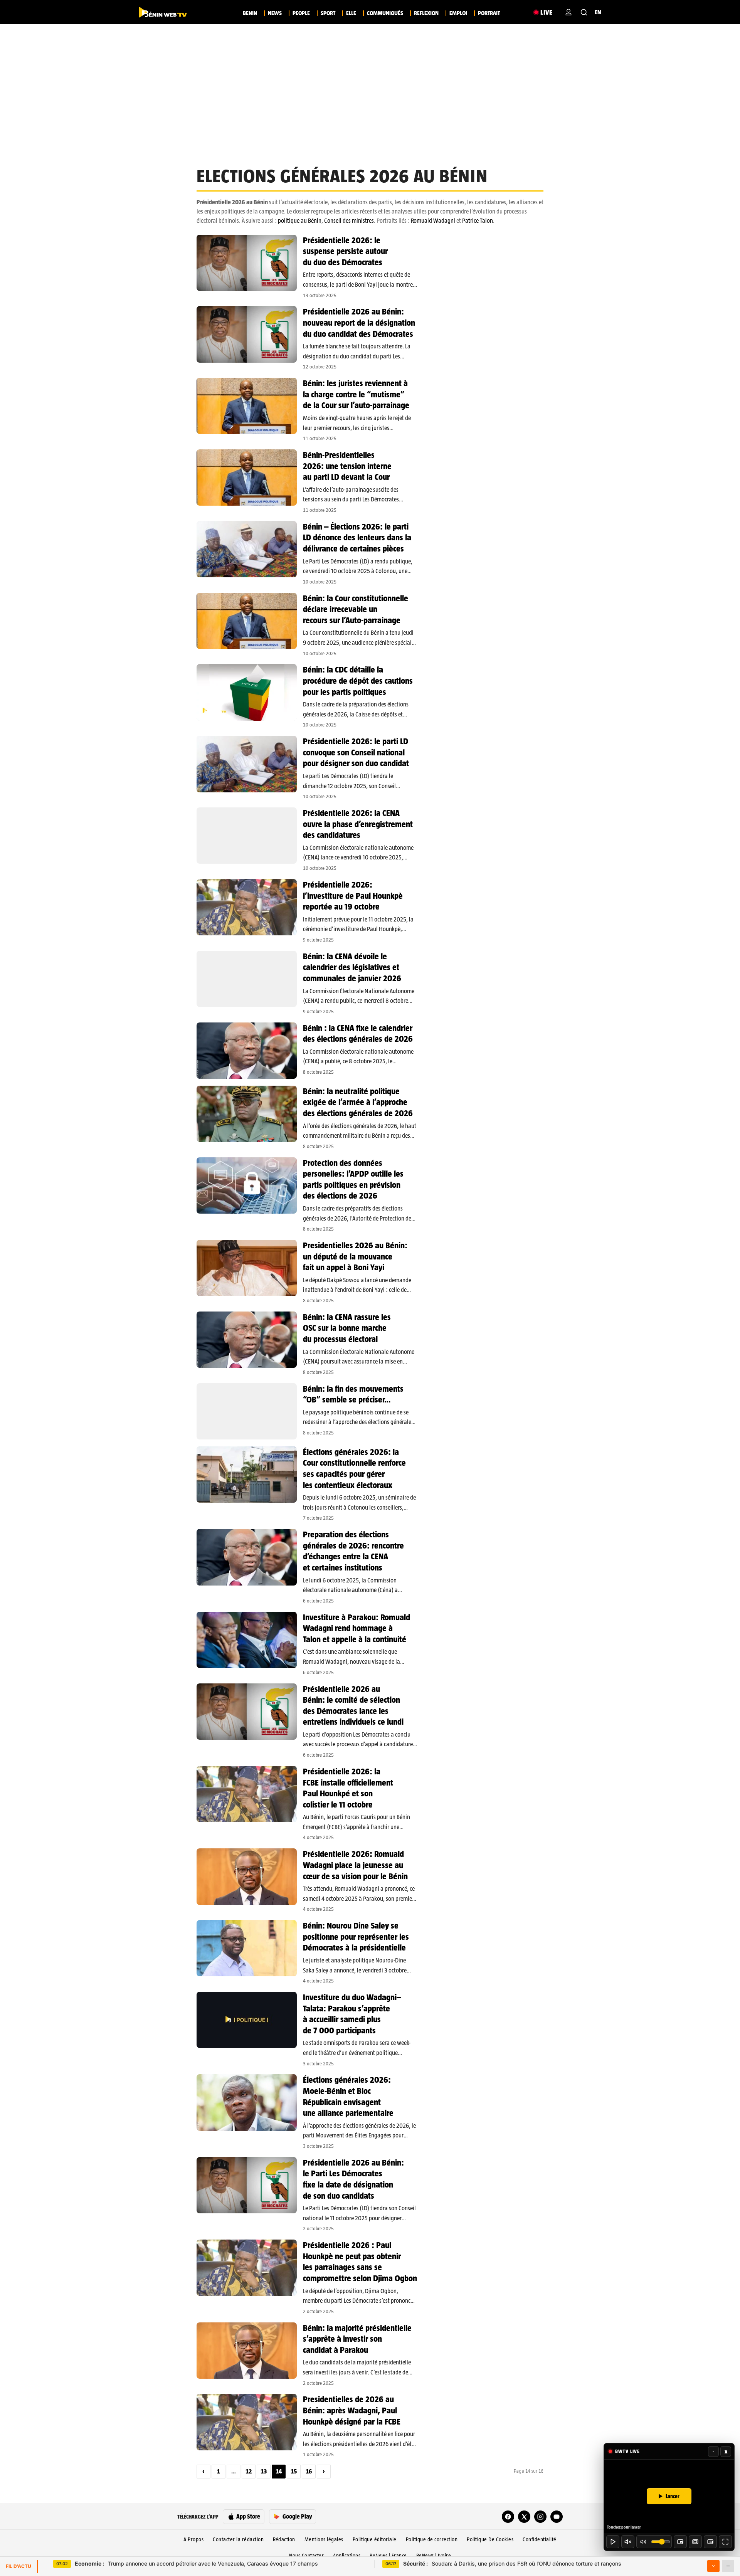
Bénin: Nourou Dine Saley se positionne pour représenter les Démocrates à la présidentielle (356, 1936)
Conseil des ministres (349, 221)
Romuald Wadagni (433, 221)
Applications (347, 2556)
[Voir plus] (713, 2566)
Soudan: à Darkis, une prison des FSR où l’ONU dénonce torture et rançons (512, 2563)
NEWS (275, 13)
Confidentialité (540, 2539)
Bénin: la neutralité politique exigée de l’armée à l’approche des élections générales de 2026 (358, 1102)
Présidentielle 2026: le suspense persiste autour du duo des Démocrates (345, 251)
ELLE (351, 13)
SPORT (328, 13)
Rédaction (284, 2539)
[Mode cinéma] (695, 2542)
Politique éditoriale (375, 2539)
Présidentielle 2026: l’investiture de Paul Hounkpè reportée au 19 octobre (353, 895)
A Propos (193, 2539)
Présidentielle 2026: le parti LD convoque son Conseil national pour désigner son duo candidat (356, 752)
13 (264, 2471)
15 (294, 2471)
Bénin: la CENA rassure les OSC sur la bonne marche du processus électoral (347, 1328)
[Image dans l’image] (710, 2542)
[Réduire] (728, 2566)
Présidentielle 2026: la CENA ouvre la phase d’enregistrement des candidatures (358, 824)
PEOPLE (301, 13)
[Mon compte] (568, 12)
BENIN (250, 13)
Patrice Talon (478, 221)
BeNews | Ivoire (434, 2556)
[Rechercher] (584, 12)
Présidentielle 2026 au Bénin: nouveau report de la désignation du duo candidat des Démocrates (359, 322)
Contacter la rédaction (238, 2539)
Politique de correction (432, 2539)
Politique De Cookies (490, 2539)
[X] (524, 2517)
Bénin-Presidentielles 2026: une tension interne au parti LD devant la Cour (347, 466)
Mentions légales (324, 2539)
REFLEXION (426, 13)
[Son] (628, 2542)
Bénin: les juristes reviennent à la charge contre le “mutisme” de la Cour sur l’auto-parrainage (356, 394)
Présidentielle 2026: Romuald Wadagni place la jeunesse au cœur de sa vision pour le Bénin (355, 1865)
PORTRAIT (489, 13)
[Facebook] (508, 2517)
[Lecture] (613, 2542)
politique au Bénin (300, 221)
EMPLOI (458, 13)
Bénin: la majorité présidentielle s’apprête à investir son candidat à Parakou (357, 2339)
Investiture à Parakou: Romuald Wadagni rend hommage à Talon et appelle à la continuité (357, 1628)
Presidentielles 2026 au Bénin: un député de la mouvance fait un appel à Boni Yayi (355, 1256)
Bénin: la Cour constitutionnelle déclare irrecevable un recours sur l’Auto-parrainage (356, 609)
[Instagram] (540, 2517)
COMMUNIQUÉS (385, 13)
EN (598, 12)
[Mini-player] (680, 2542)
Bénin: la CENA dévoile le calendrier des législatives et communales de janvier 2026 (352, 967)
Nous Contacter (306, 2556)
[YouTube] (557, 2517)
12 (249, 2471)
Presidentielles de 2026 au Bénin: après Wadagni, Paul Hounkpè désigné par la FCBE (352, 2410)
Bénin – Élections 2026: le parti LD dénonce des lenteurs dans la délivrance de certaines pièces (357, 537)
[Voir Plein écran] (725, 2542)
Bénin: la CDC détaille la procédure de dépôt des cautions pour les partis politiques (358, 680)
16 (309, 2471)
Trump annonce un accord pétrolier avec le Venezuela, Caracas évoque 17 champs (196, 2563)
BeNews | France (388, 2556)
